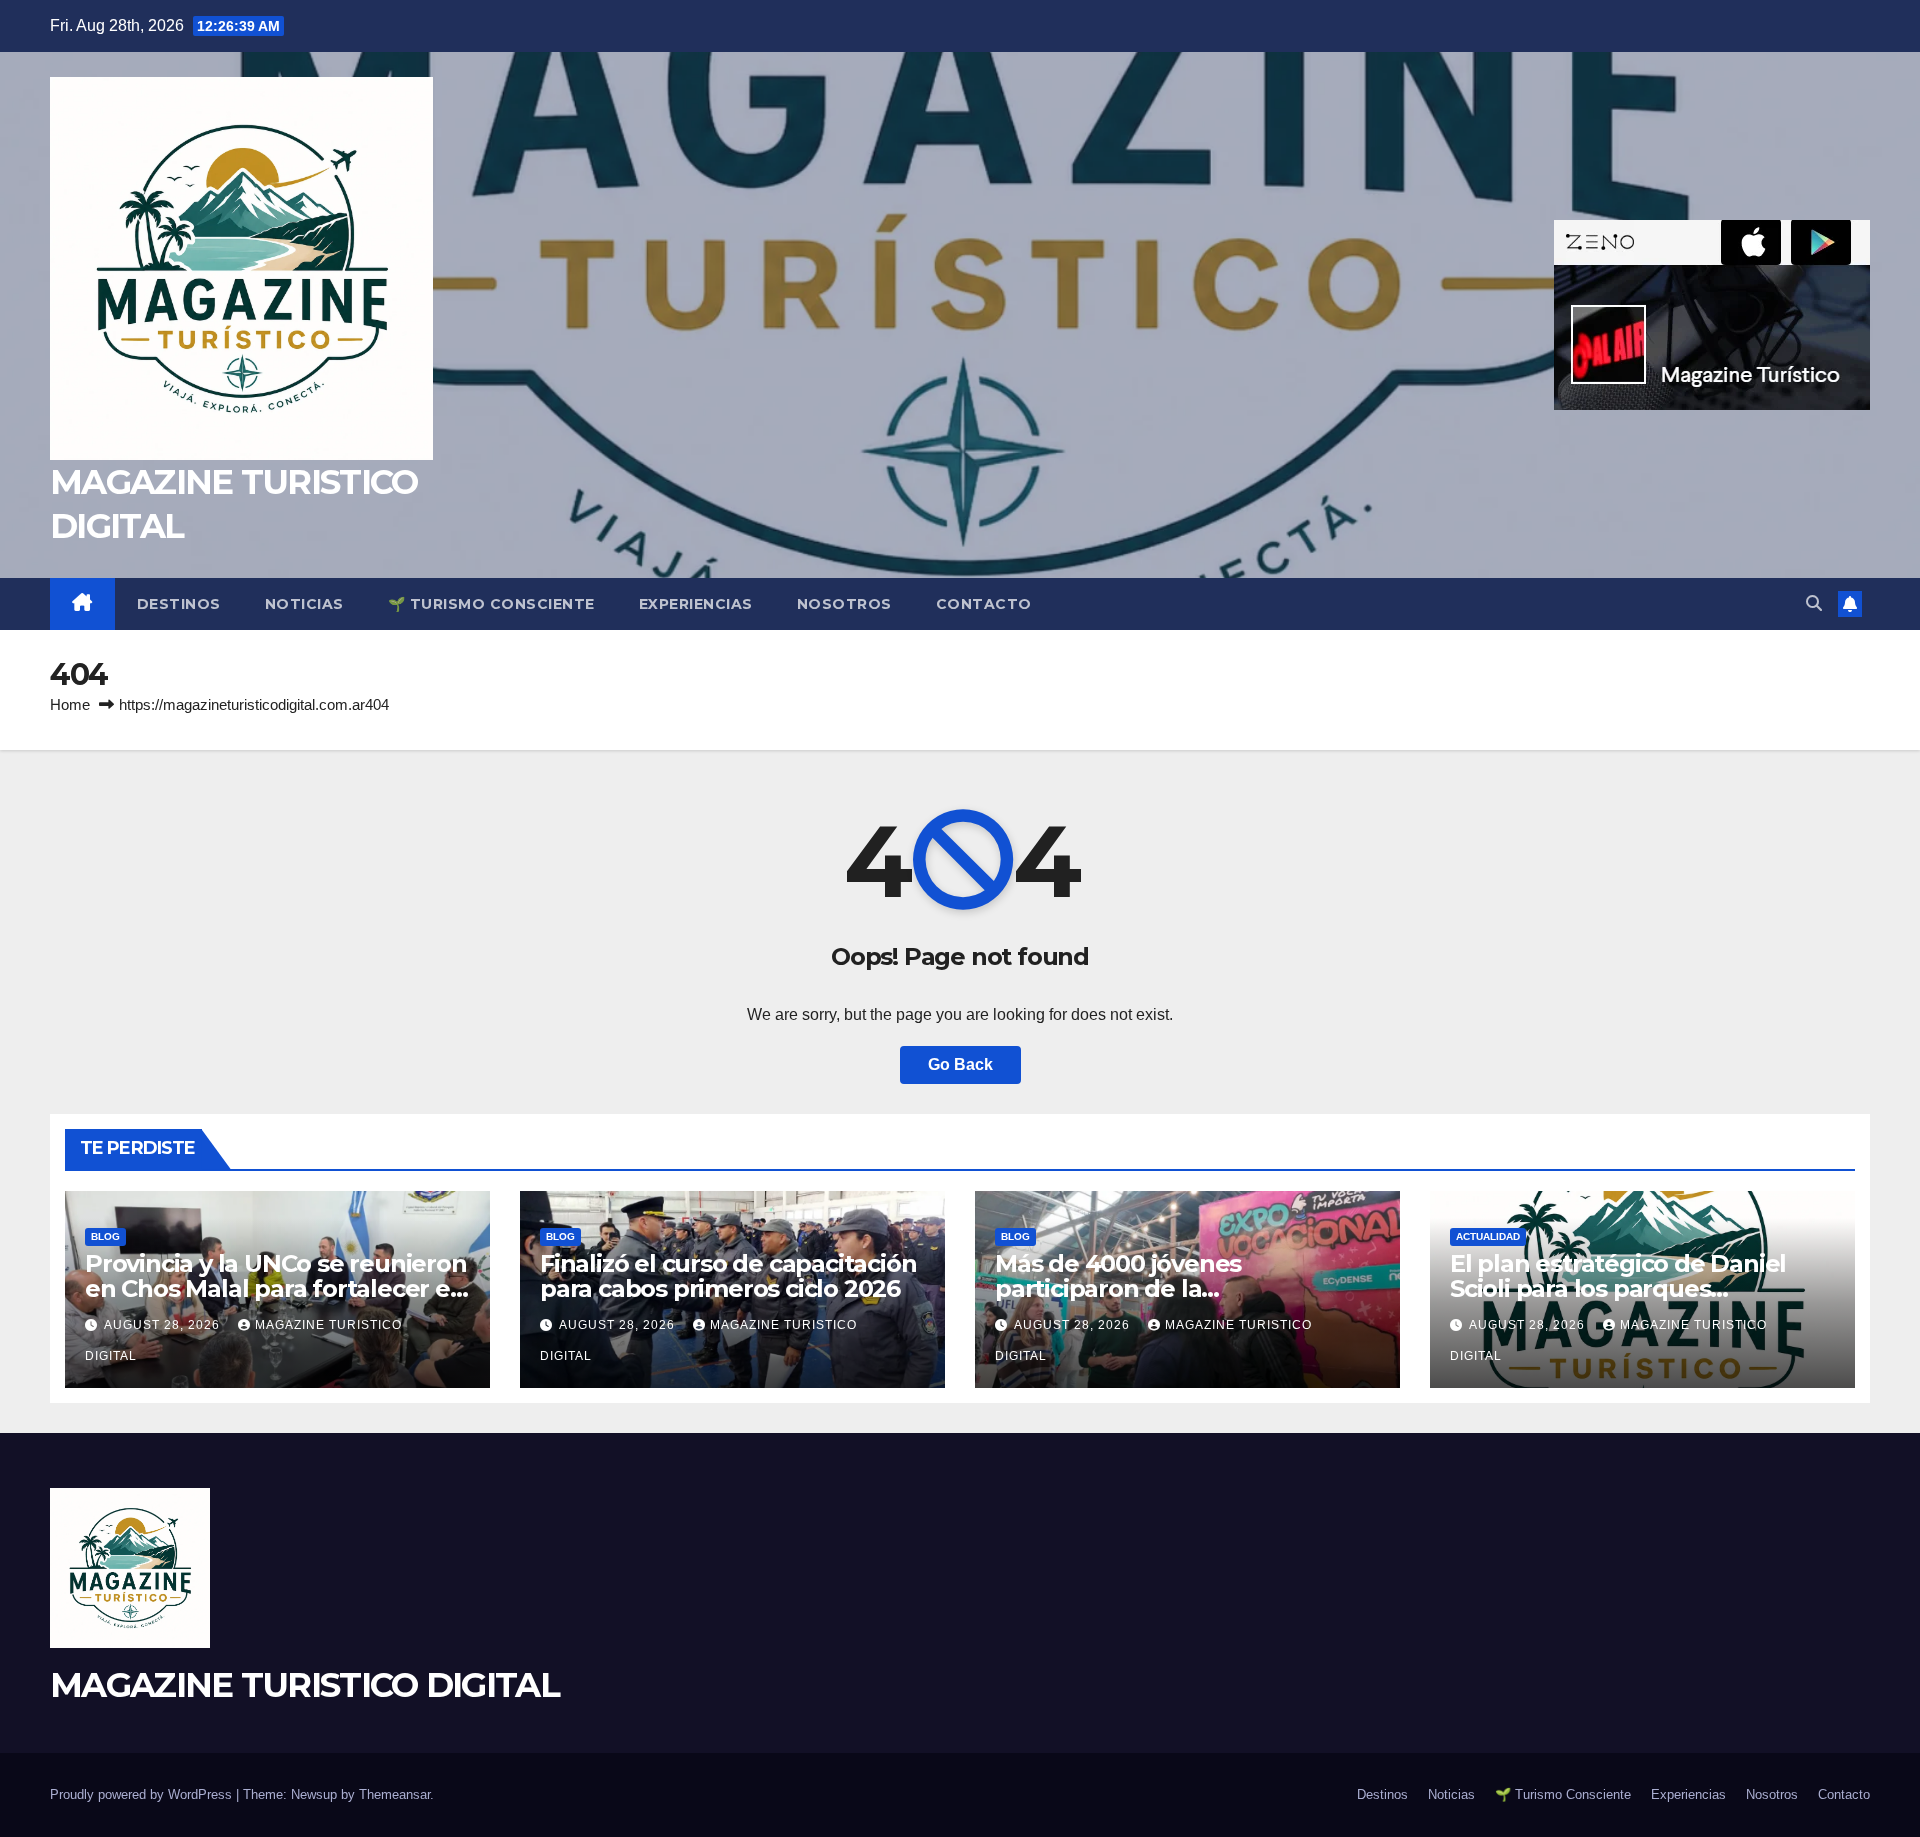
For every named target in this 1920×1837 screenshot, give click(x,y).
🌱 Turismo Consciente (491, 604)
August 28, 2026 (164, 1325)
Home (70, 704)
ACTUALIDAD (1488, 1236)
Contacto (984, 604)
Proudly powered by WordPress (143, 1794)
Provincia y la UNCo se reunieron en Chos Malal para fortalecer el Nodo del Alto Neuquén (276, 1288)
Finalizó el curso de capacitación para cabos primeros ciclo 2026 (728, 1276)
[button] (1814, 603)
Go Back (960, 1064)
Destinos (179, 604)
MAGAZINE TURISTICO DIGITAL (304, 1685)
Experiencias (696, 604)
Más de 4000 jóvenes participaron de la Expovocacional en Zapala (1147, 1288)
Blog (105, 1236)
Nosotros (844, 604)
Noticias (304, 604)
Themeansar (394, 1794)
